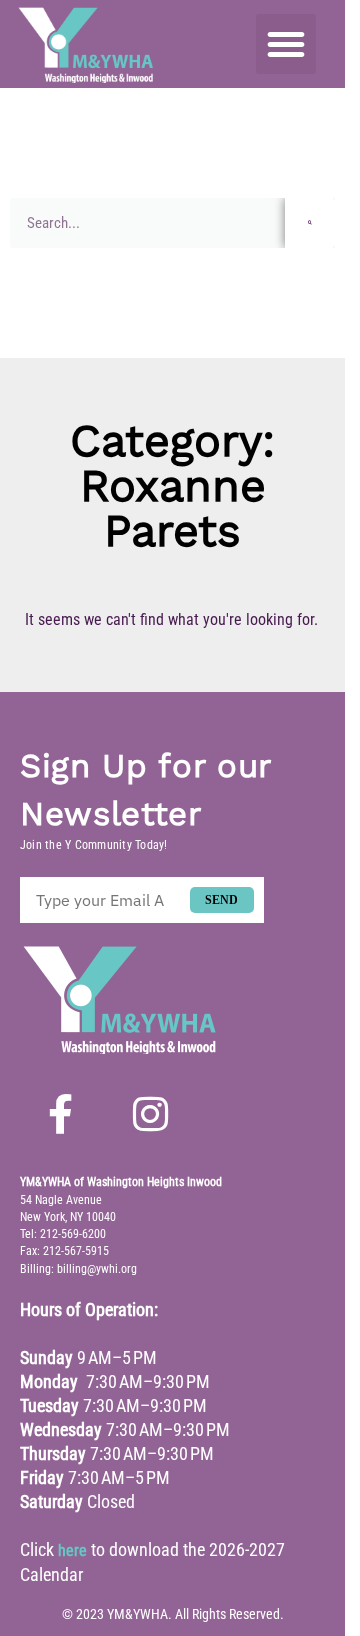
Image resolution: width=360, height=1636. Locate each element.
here (72, 1550)
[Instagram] (150, 1114)
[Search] (310, 223)
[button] (285, 44)
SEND (221, 900)
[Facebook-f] (60, 1114)
